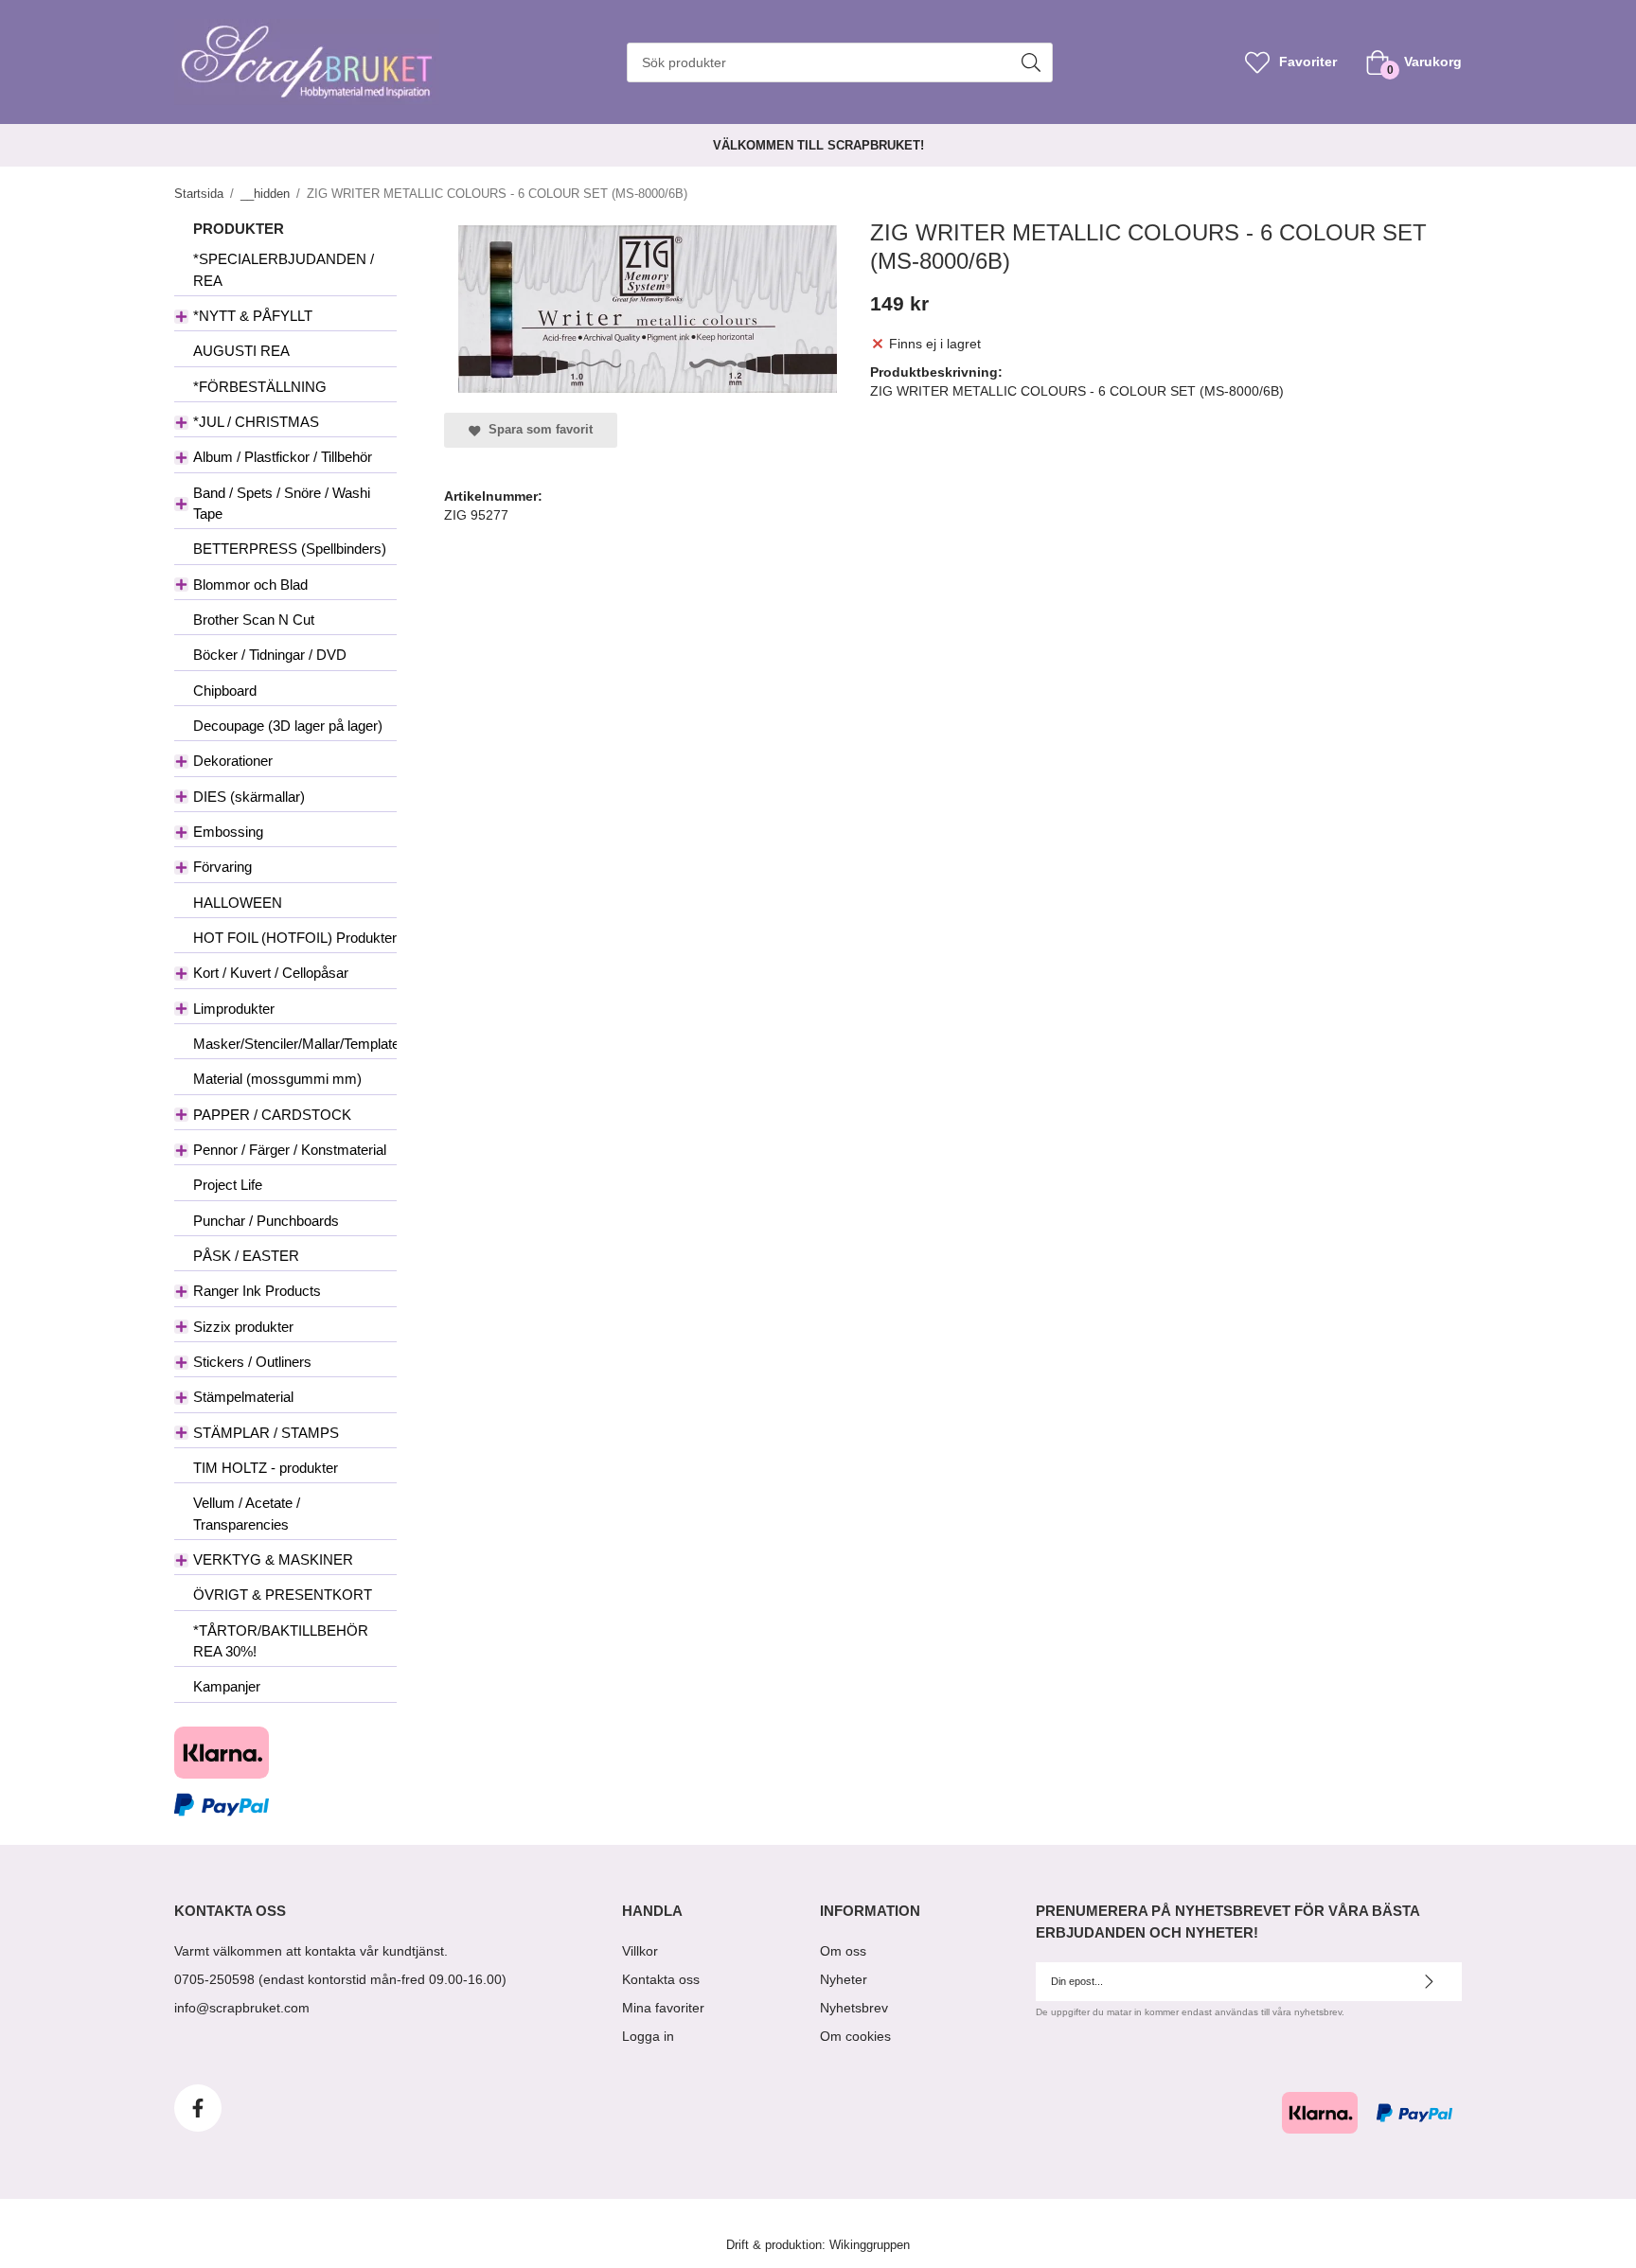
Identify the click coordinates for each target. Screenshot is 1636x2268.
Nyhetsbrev (854, 2008)
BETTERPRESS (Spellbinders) (290, 549)
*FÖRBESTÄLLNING (260, 387)
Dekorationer (233, 761)
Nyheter (844, 1979)
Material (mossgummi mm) (277, 1079)
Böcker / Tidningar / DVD (270, 655)
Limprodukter (234, 1009)
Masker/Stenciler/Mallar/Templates (295, 1044)
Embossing (228, 832)
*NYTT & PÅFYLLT (253, 316)
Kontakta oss (661, 1979)
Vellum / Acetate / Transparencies (247, 1513)
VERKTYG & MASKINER (273, 1559)
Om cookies (855, 2036)
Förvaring (222, 867)
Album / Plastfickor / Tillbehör (283, 457)
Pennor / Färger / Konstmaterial (290, 1150)
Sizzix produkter (243, 1327)
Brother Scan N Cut (254, 620)
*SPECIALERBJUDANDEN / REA (284, 269)
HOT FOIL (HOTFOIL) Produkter (295, 938)
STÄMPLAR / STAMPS (266, 1433)
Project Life (228, 1185)
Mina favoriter (663, 2008)
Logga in (648, 2036)
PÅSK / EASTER (246, 1256)
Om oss (843, 1951)
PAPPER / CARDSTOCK (272, 1115)
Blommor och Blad (250, 585)
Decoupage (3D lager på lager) (288, 726)
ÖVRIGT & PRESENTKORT (283, 1595)
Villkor (640, 1951)
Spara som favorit (537, 430)
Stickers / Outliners (252, 1362)
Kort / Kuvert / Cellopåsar (271, 973)
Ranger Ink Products (257, 1291)
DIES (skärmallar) (249, 797)
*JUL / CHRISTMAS (256, 422)
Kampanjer (227, 1686)
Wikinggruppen (870, 2245)
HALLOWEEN (238, 903)
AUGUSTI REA (241, 351)
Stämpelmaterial (243, 1397)
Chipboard (225, 691)
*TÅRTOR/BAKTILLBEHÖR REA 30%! (281, 1641)
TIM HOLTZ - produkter (266, 1468)
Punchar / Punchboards (266, 1221)
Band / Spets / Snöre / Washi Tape (282, 503)
